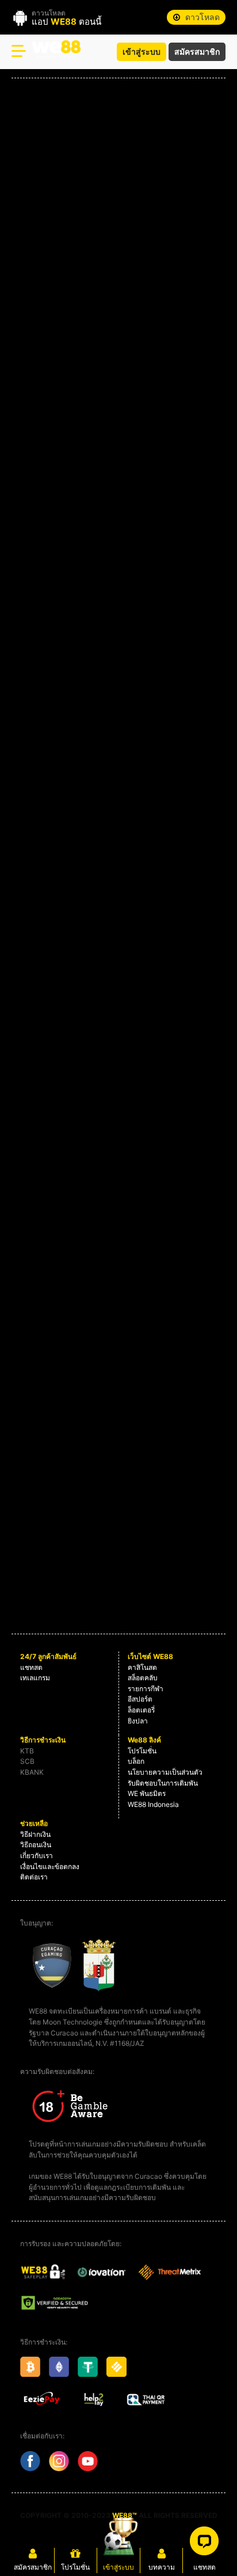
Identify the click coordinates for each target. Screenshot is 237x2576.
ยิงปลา (138, 1721)
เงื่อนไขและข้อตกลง (50, 1867)
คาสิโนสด (142, 1667)
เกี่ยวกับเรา (37, 1856)
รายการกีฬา (146, 1689)
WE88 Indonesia (153, 1804)
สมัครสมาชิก (197, 52)
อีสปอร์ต (140, 1699)
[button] (196, 17)
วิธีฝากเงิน (35, 1834)
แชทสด (31, 1667)
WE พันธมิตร (147, 1793)
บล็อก (136, 1761)
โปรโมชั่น (142, 1751)
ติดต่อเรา (34, 1877)
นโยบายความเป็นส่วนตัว (165, 1772)
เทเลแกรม (35, 1678)
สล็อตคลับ (143, 1678)
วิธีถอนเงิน (36, 1845)
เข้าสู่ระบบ (142, 52)
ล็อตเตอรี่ (141, 1710)
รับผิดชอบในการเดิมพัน (163, 1783)
